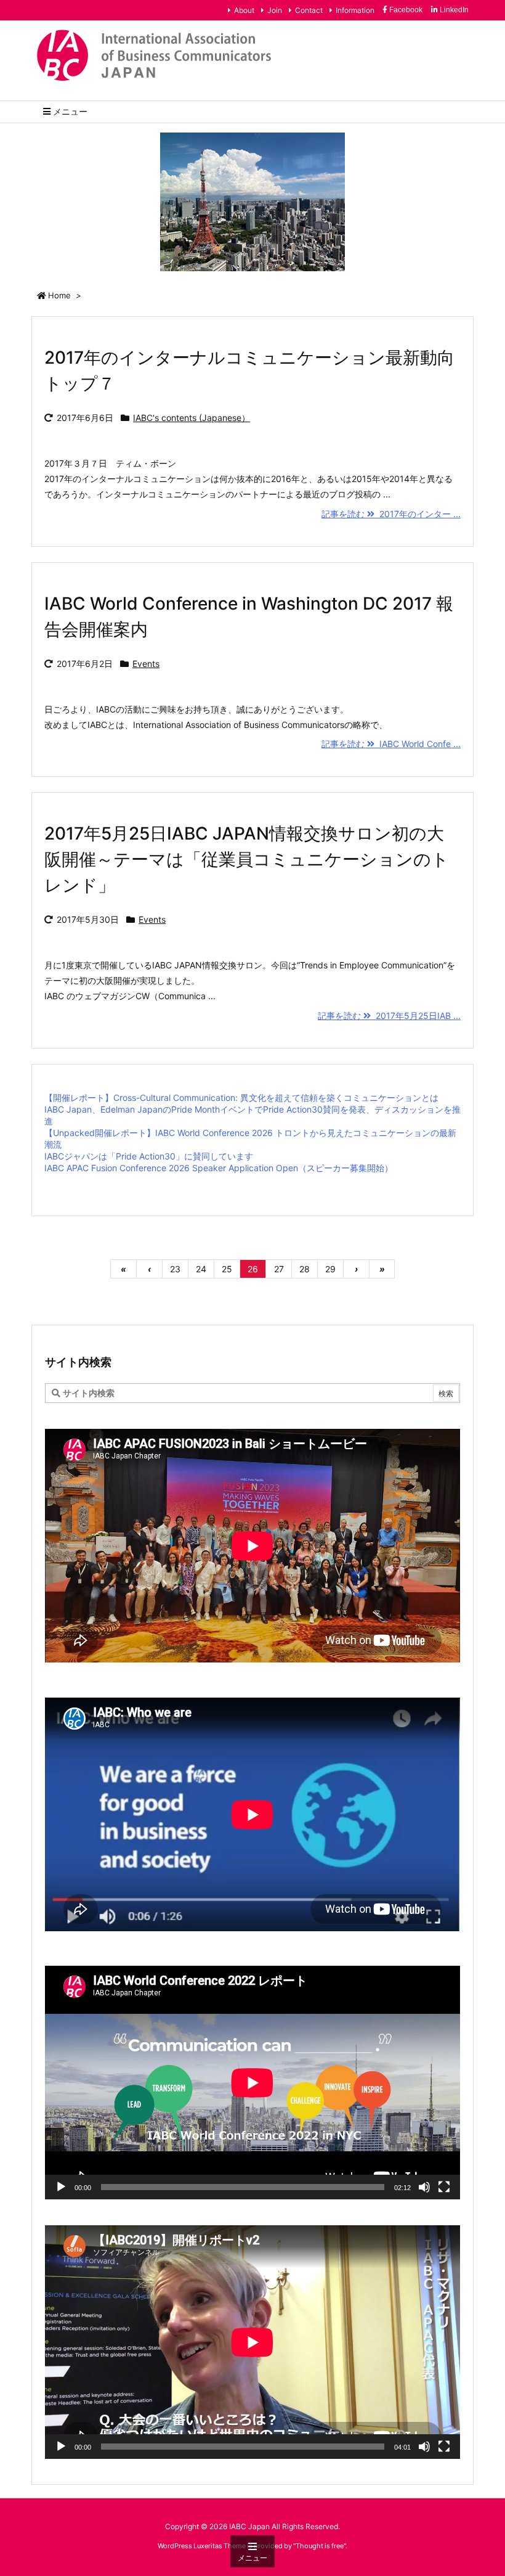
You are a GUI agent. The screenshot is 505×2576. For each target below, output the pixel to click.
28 (305, 1269)
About (244, 10)
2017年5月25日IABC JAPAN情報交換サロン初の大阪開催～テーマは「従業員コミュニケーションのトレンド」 (247, 859)
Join (275, 10)
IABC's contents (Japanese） (192, 418)
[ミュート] (424, 2187)
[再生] (61, 2187)
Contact (309, 10)
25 (227, 1269)
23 (175, 1269)
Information (355, 10)
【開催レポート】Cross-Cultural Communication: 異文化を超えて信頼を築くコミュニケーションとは (241, 1098)
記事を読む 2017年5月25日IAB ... (389, 1016)
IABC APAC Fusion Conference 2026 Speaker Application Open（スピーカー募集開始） (219, 1168)
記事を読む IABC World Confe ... (391, 744)
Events (146, 664)
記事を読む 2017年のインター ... (391, 514)
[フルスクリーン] (444, 2187)
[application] (252, 2083)
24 (201, 1269)
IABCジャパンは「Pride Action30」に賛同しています (149, 1156)
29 (330, 1269)
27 (279, 1269)
